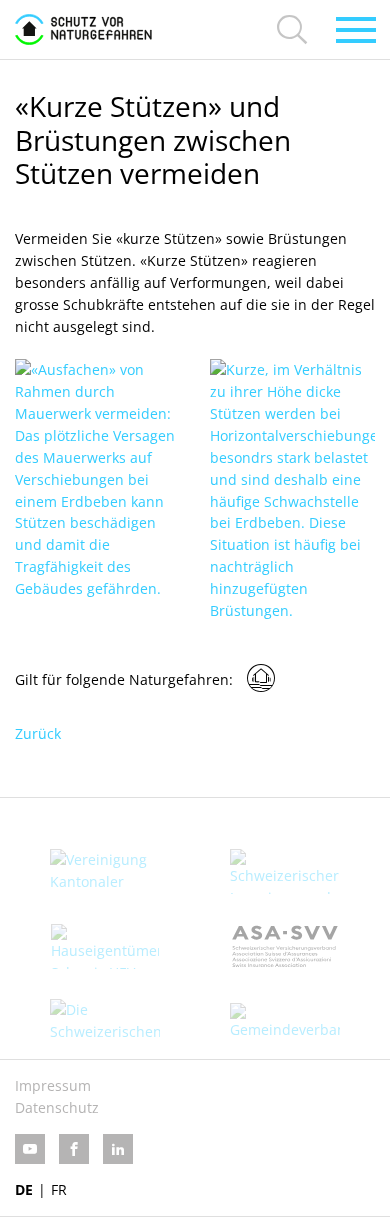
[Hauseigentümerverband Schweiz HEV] (105, 946)
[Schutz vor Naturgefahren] (83, 29)
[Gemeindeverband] (285, 1022)
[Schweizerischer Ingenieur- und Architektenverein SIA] (285, 871)
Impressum (53, 1085)
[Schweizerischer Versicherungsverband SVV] (285, 946)
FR (59, 1189)
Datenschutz (57, 1107)
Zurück (38, 733)
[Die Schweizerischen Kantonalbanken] (105, 1021)
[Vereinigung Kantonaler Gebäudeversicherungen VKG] (105, 871)
